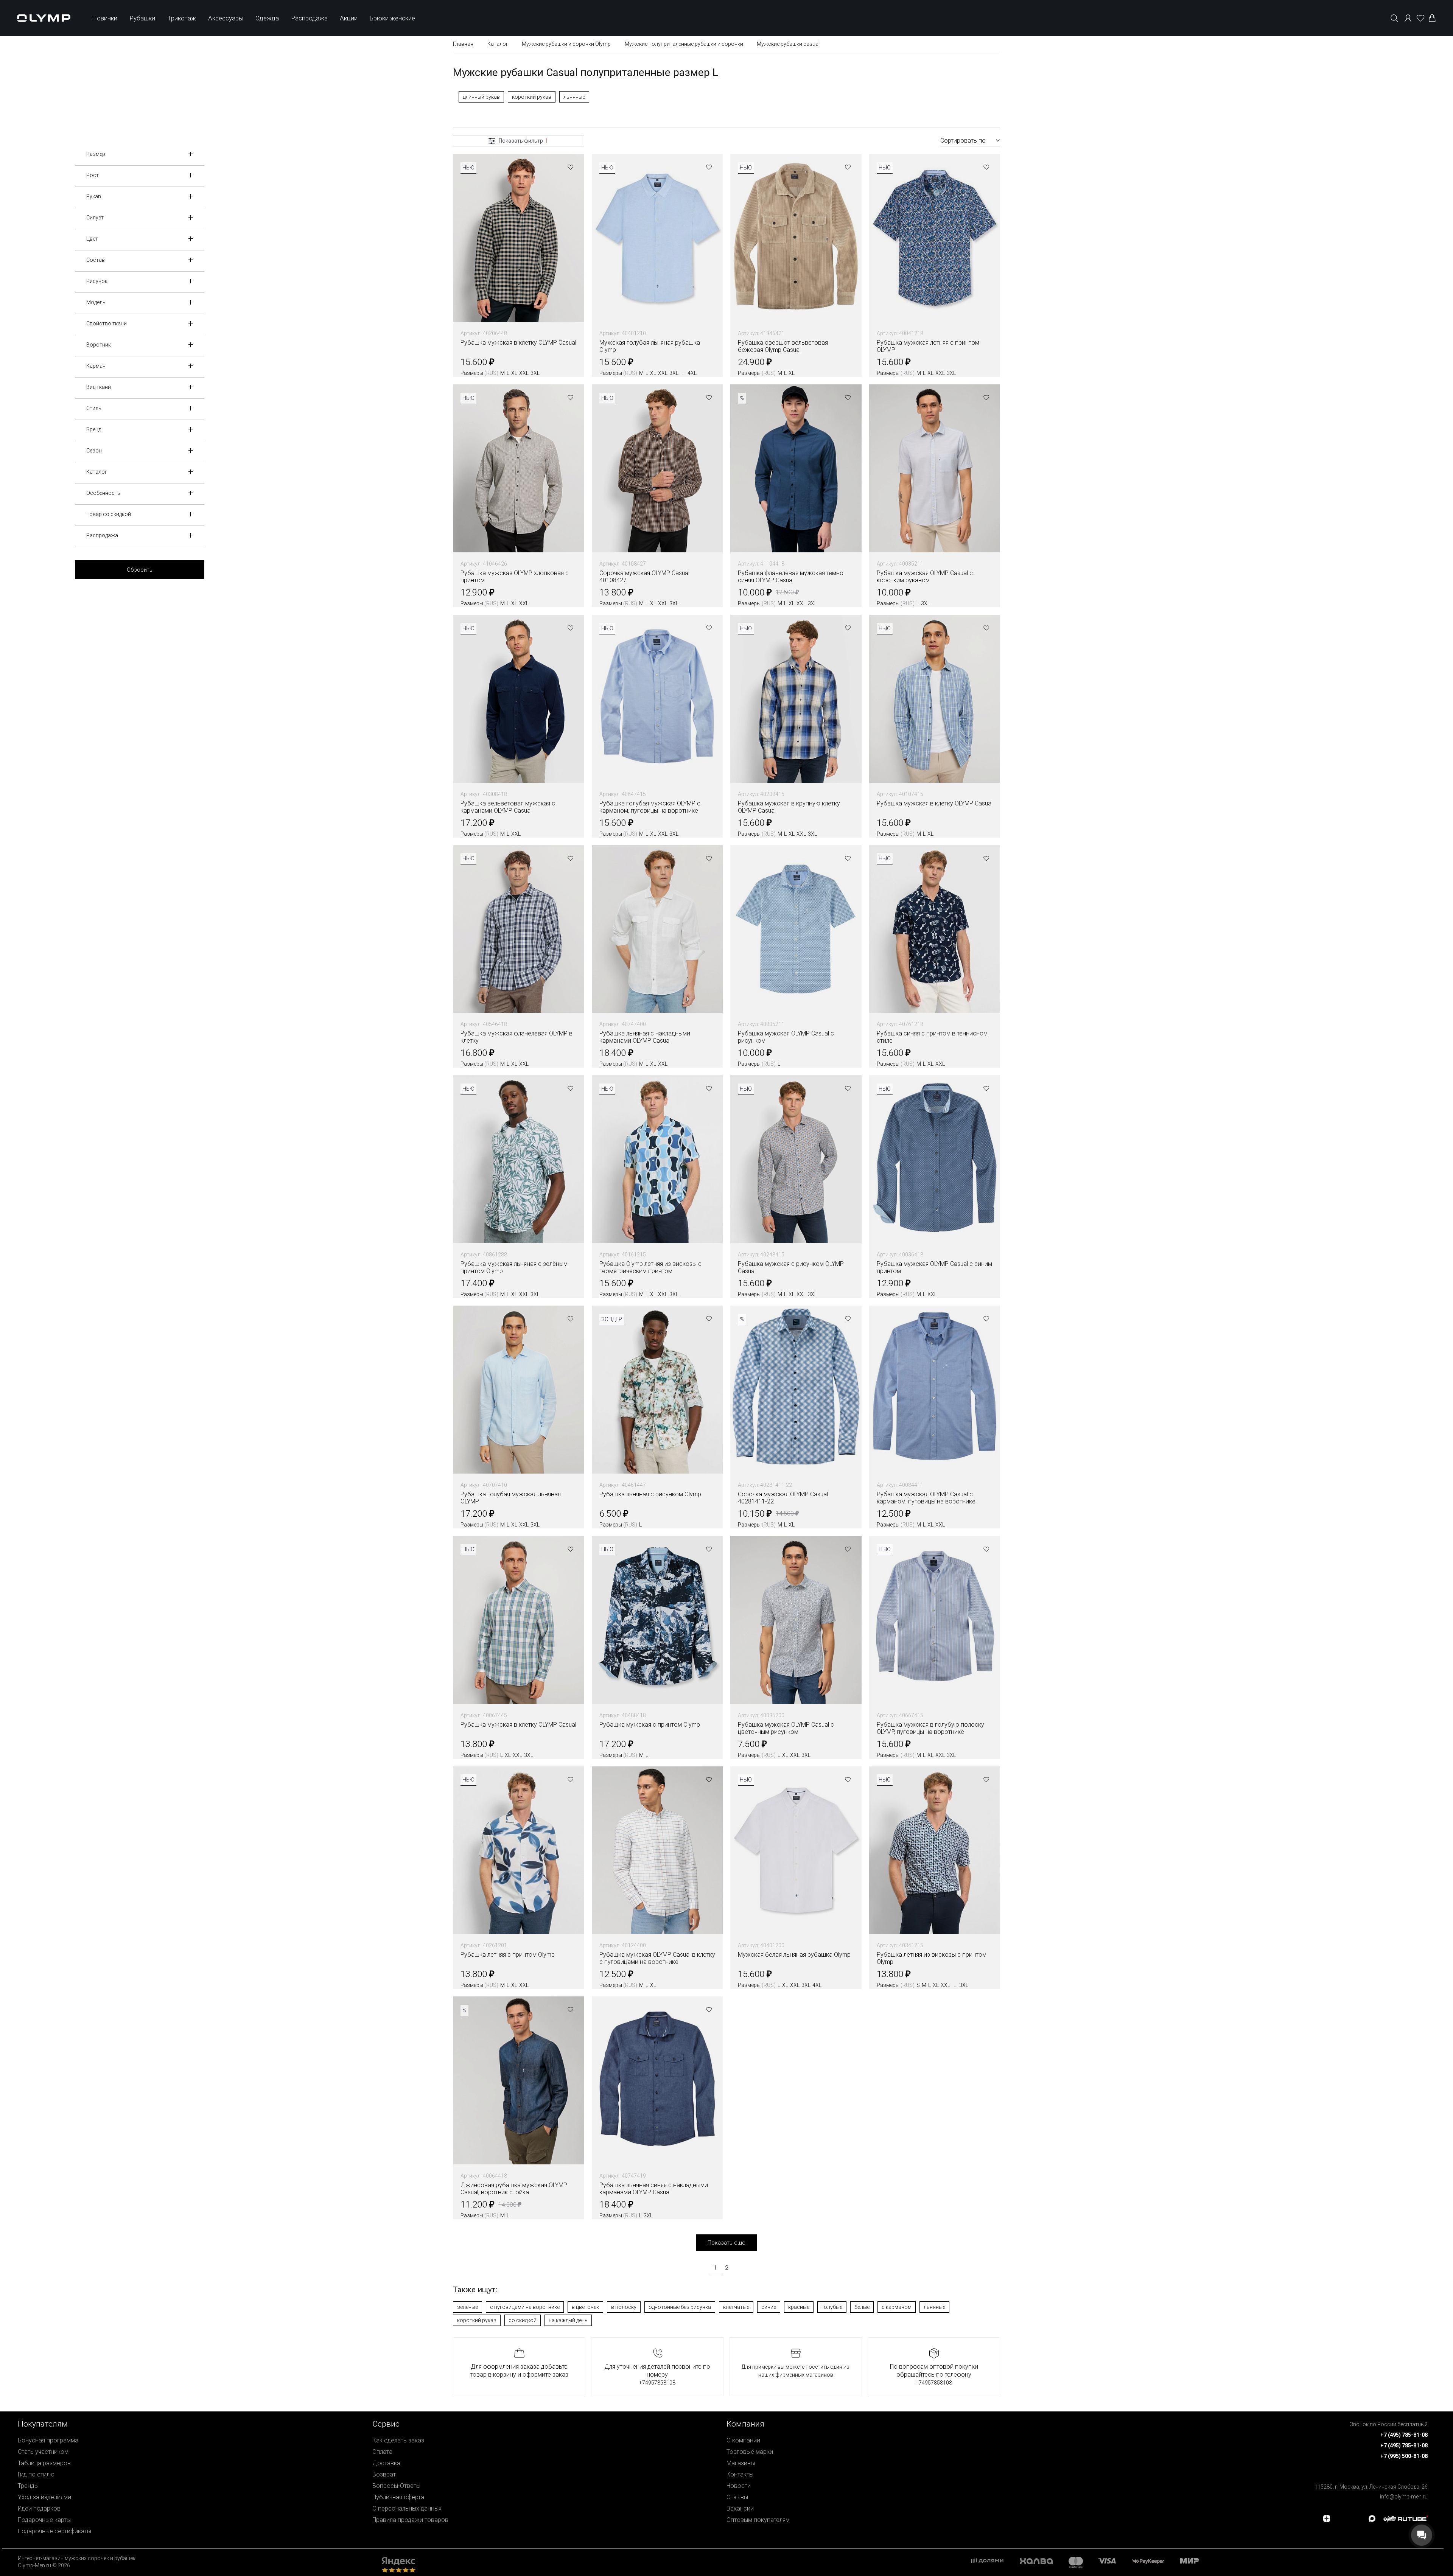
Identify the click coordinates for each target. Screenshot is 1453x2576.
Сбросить (140, 570)
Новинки (105, 18)
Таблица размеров (44, 2463)
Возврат (384, 2474)
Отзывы (737, 2497)
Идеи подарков (39, 2508)
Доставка (386, 2463)
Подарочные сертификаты (54, 2531)
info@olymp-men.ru (1404, 2497)
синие (769, 2307)
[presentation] (726, 1288)
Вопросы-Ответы (396, 2486)
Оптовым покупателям (758, 2520)
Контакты (740, 2474)
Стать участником (43, 2452)
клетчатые (736, 2307)
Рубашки (142, 18)
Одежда (267, 18)
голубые (832, 2307)
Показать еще (726, 2243)
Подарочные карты (44, 2520)
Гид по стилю (36, 2474)
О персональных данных (407, 2508)
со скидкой (523, 2320)
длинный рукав (481, 97)
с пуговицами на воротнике (525, 2307)
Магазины (741, 2463)
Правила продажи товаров (410, 2520)
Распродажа (309, 18)
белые (862, 2307)
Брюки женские (392, 18)
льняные (574, 97)
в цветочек (585, 2307)
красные (799, 2307)
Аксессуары (226, 18)
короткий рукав (532, 97)
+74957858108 (657, 2383)
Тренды (28, 2486)
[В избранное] (571, 168)
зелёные (467, 2307)
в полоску (624, 2307)
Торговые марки (750, 2452)
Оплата (382, 2452)
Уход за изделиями (44, 2497)
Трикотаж (182, 18)
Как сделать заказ (398, 2440)
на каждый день (568, 2320)
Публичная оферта (398, 2497)
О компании (743, 2440)
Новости (739, 2486)
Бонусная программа (48, 2440)
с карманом (897, 2307)
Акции (349, 18)
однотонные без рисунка (680, 2307)
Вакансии (740, 2508)
